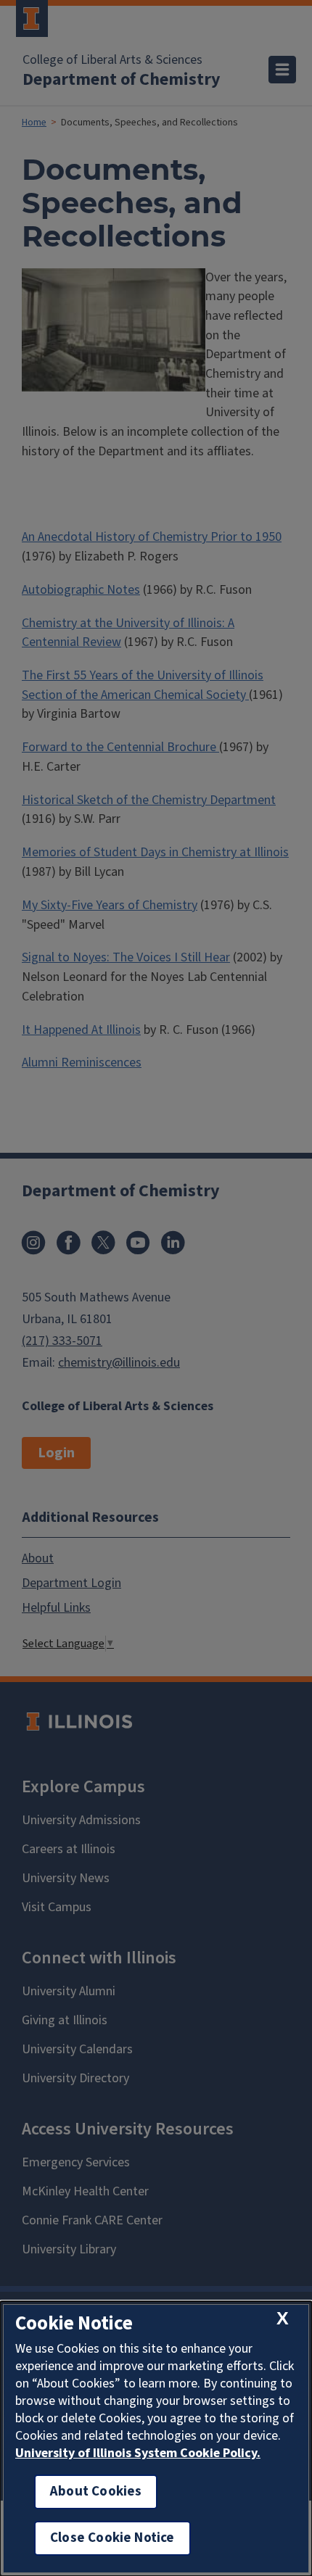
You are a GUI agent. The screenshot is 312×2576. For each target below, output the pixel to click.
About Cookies (96, 2492)
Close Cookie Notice (112, 2538)
